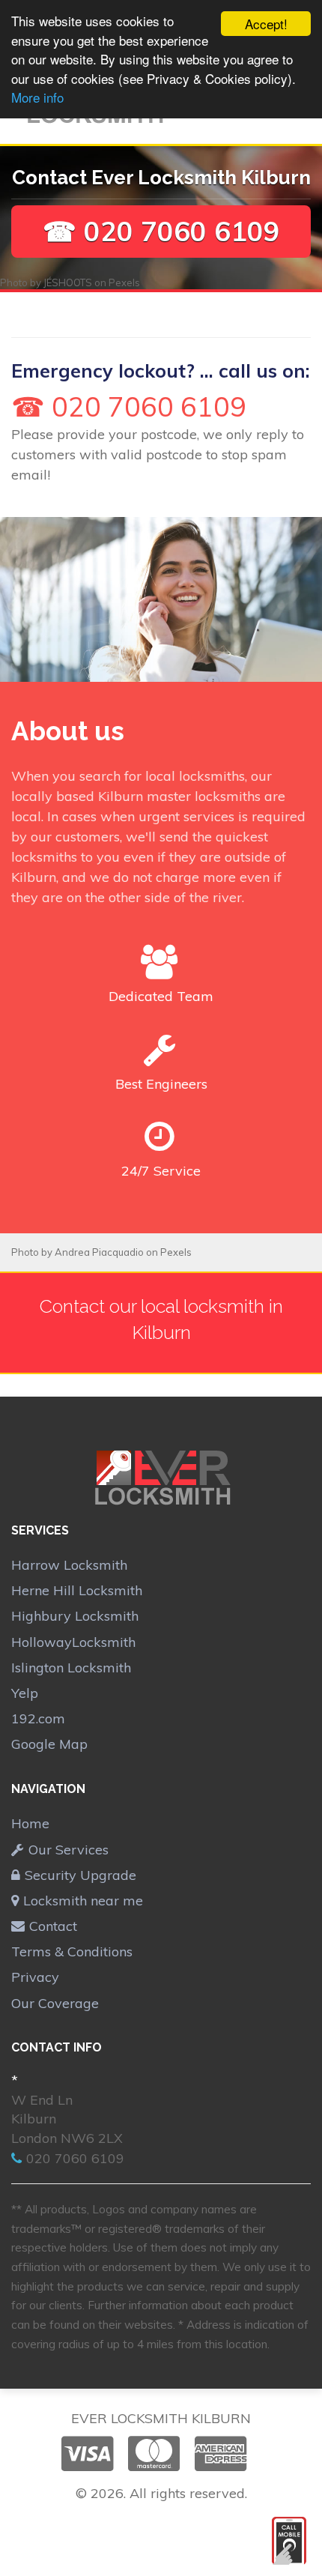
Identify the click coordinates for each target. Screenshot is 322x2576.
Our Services (69, 1850)
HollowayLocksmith (73, 1642)
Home (30, 1823)
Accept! (266, 24)
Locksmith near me (83, 1901)
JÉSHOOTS (68, 282)
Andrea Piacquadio (99, 1252)
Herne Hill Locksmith (77, 1590)
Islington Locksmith (71, 1668)
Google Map (49, 1744)
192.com (38, 1718)
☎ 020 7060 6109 (161, 231)
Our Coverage (55, 2003)
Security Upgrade (80, 1875)
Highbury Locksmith (75, 1616)
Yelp (25, 1693)
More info (37, 97)
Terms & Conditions (72, 1951)
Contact (53, 1926)
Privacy (35, 1977)
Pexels (124, 282)
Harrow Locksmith (69, 1565)
